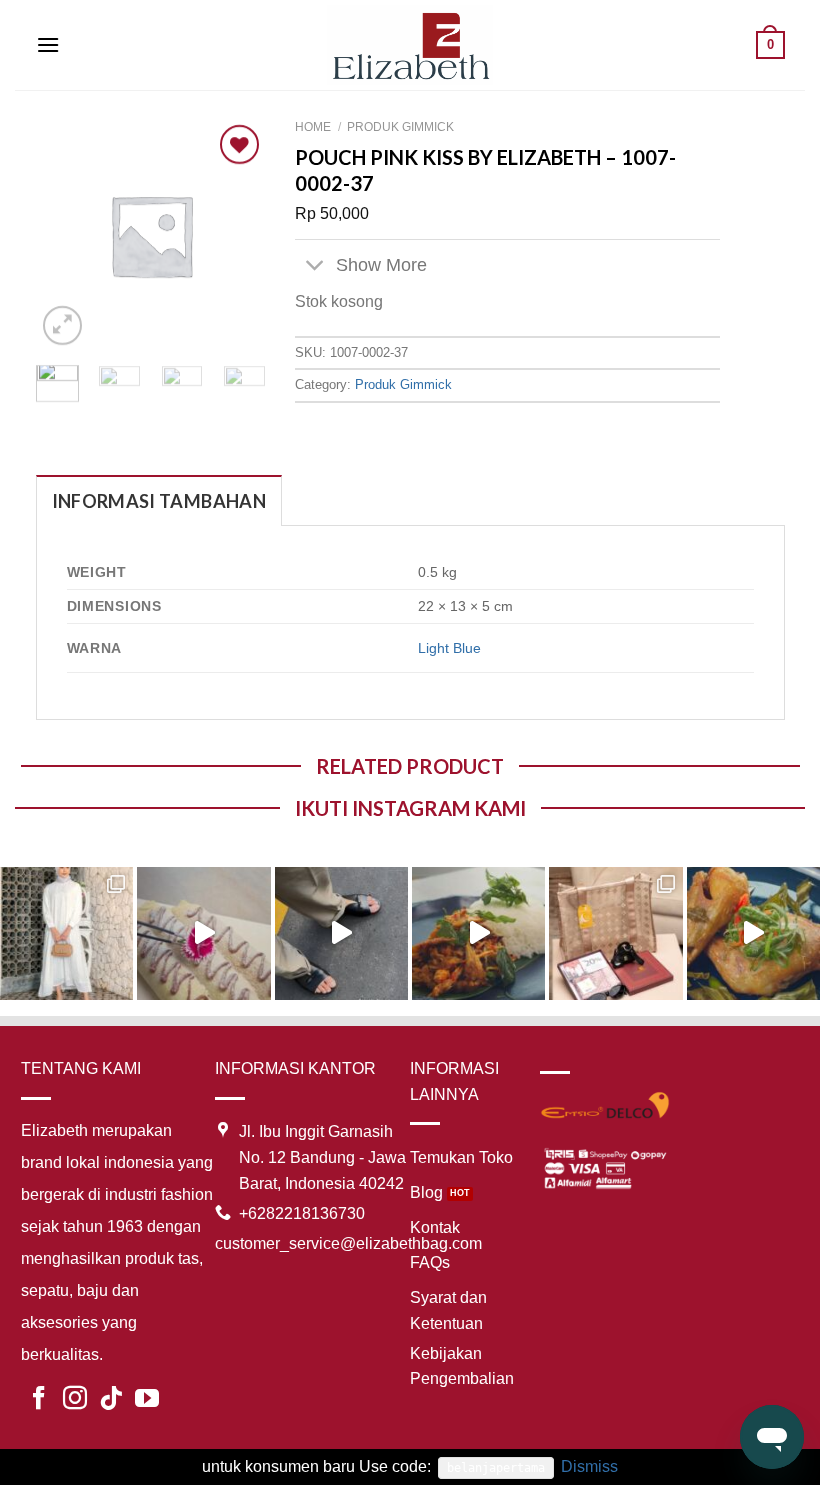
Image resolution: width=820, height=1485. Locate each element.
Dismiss (589, 1466)
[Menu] (48, 44)
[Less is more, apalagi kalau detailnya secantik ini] (66, 933)
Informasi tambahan (159, 501)
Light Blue (449, 648)
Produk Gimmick (400, 127)
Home (313, 127)
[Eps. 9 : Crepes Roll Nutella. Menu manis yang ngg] (203, 933)
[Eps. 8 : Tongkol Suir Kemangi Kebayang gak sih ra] (478, 933)
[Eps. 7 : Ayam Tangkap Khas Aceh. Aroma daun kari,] (753, 933)
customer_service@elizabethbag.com (348, 1243)
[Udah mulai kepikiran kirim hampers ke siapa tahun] (615, 933)
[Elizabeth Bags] (410, 44)
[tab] (159, 500)
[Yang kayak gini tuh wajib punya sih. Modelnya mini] (341, 933)
